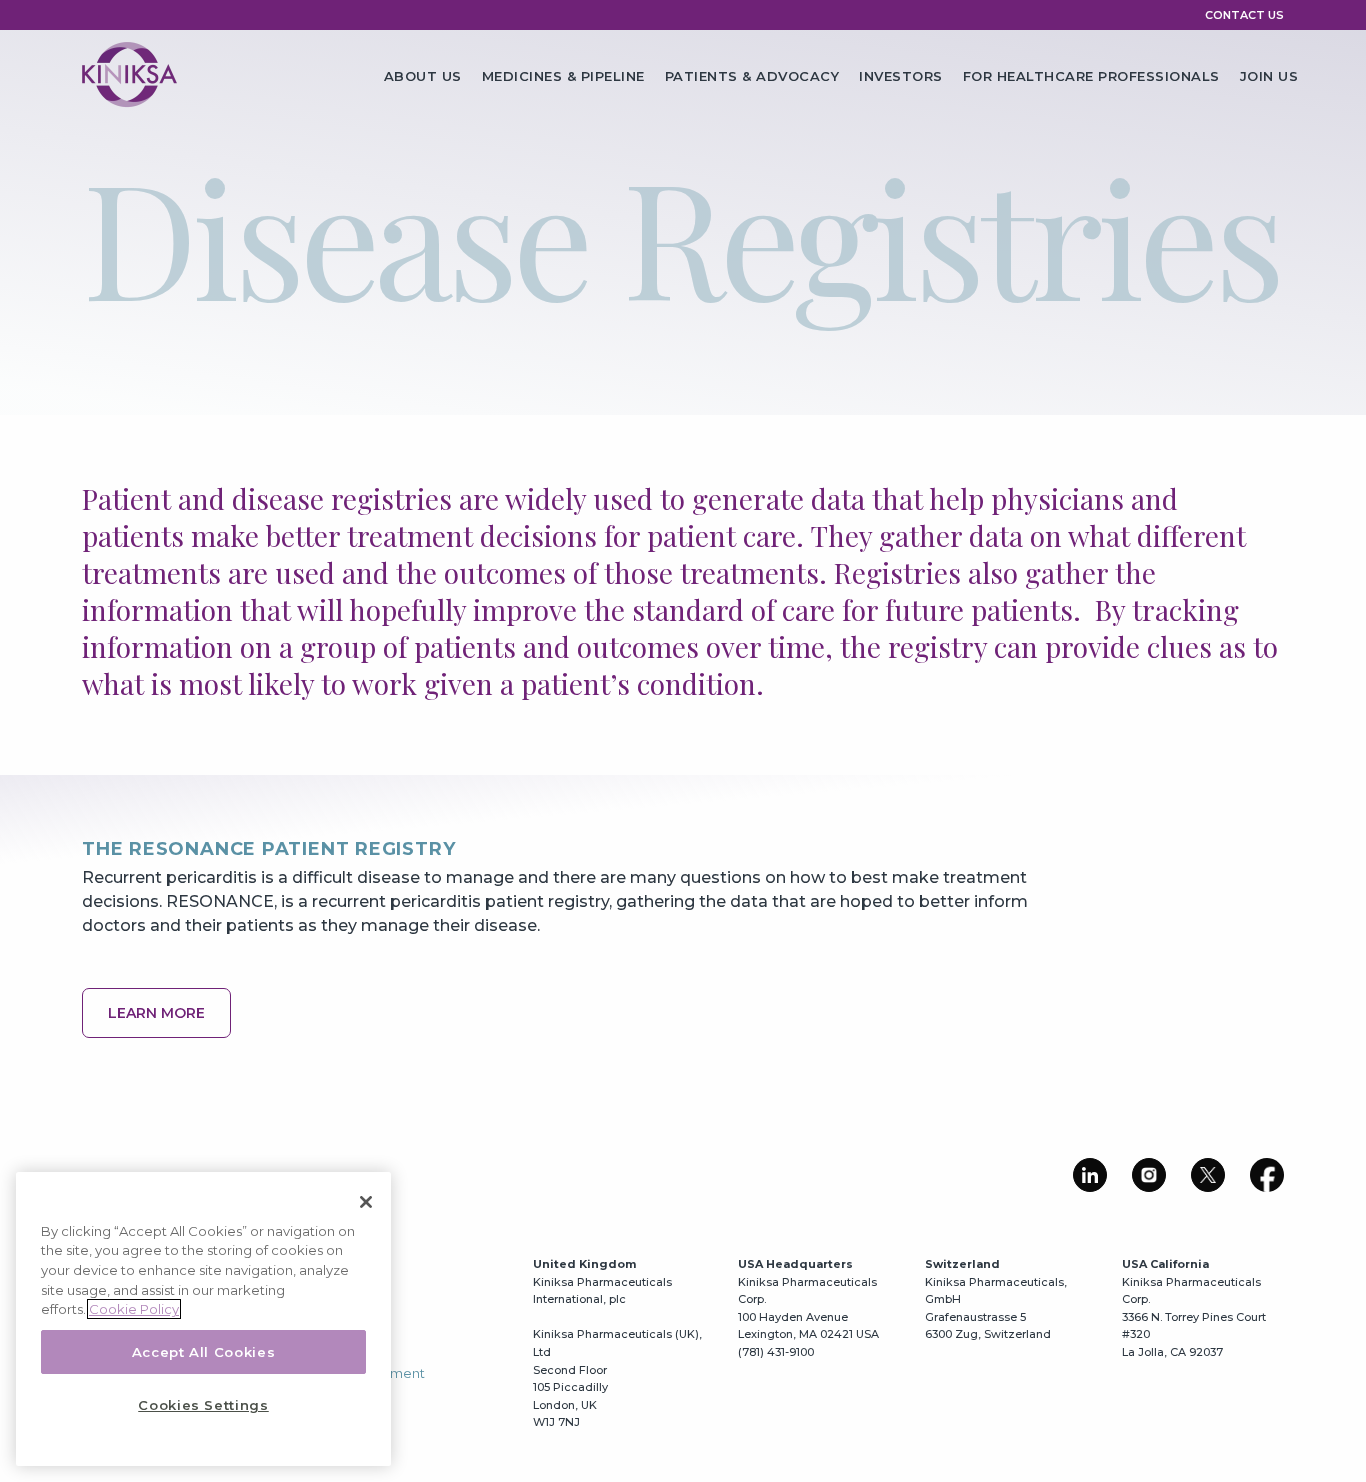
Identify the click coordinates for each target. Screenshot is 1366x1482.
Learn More (156, 1013)
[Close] (366, 1202)
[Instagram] (1149, 1175)
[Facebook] (1267, 1175)
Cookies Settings (203, 1405)
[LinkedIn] (1090, 1175)
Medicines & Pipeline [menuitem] (563, 76)
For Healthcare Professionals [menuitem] (1091, 76)
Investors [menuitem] (901, 76)
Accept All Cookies (204, 1352)
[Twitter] (1208, 1175)
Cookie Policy (134, 1309)
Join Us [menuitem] (1269, 76)
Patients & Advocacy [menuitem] (752, 76)
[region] (203, 1319)
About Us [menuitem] (423, 76)
